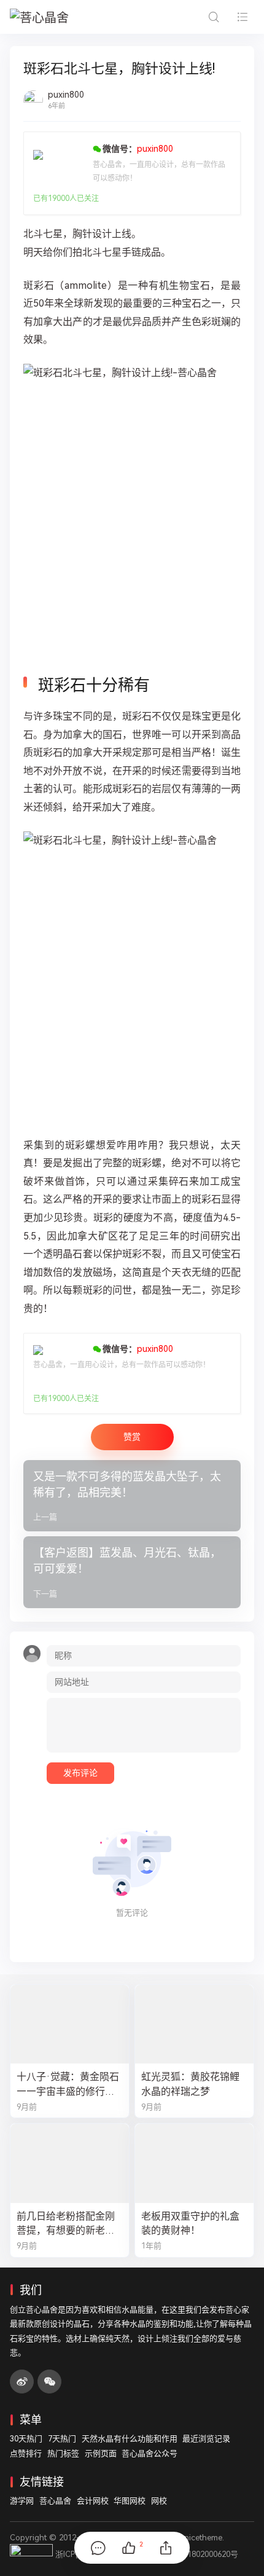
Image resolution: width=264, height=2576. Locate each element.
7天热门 (62, 2439)
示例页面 (101, 2453)
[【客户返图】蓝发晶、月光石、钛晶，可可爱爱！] (132, 1572)
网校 (159, 2501)
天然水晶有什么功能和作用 (130, 2439)
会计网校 (93, 2501)
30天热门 (26, 2439)
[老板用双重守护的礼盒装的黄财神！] (194, 2163)
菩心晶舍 (55, 2501)
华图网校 (130, 2501)
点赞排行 (26, 2453)
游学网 (22, 2501)
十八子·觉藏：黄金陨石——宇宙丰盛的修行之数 (68, 2084)
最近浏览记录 (206, 2439)
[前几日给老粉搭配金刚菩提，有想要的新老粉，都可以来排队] (70, 2163)
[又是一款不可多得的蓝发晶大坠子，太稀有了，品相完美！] (132, 1496)
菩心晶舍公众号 (149, 2453)
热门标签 (63, 2453)
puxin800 (66, 95)
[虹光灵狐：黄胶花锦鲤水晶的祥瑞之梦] (194, 2024)
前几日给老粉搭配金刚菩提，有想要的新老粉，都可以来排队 (66, 2224)
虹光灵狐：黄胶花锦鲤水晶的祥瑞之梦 (190, 2084)
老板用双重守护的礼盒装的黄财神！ (190, 2223)
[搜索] (213, 17)
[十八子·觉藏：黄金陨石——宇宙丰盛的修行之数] (70, 2024)
